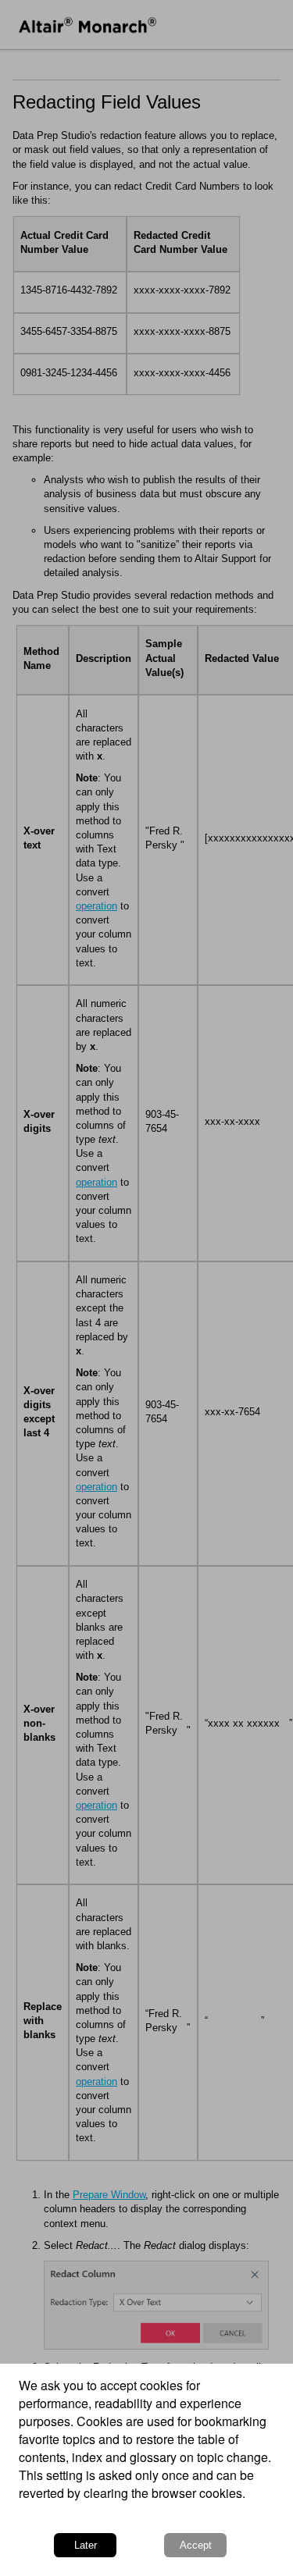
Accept (196, 2545)
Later (86, 2545)
